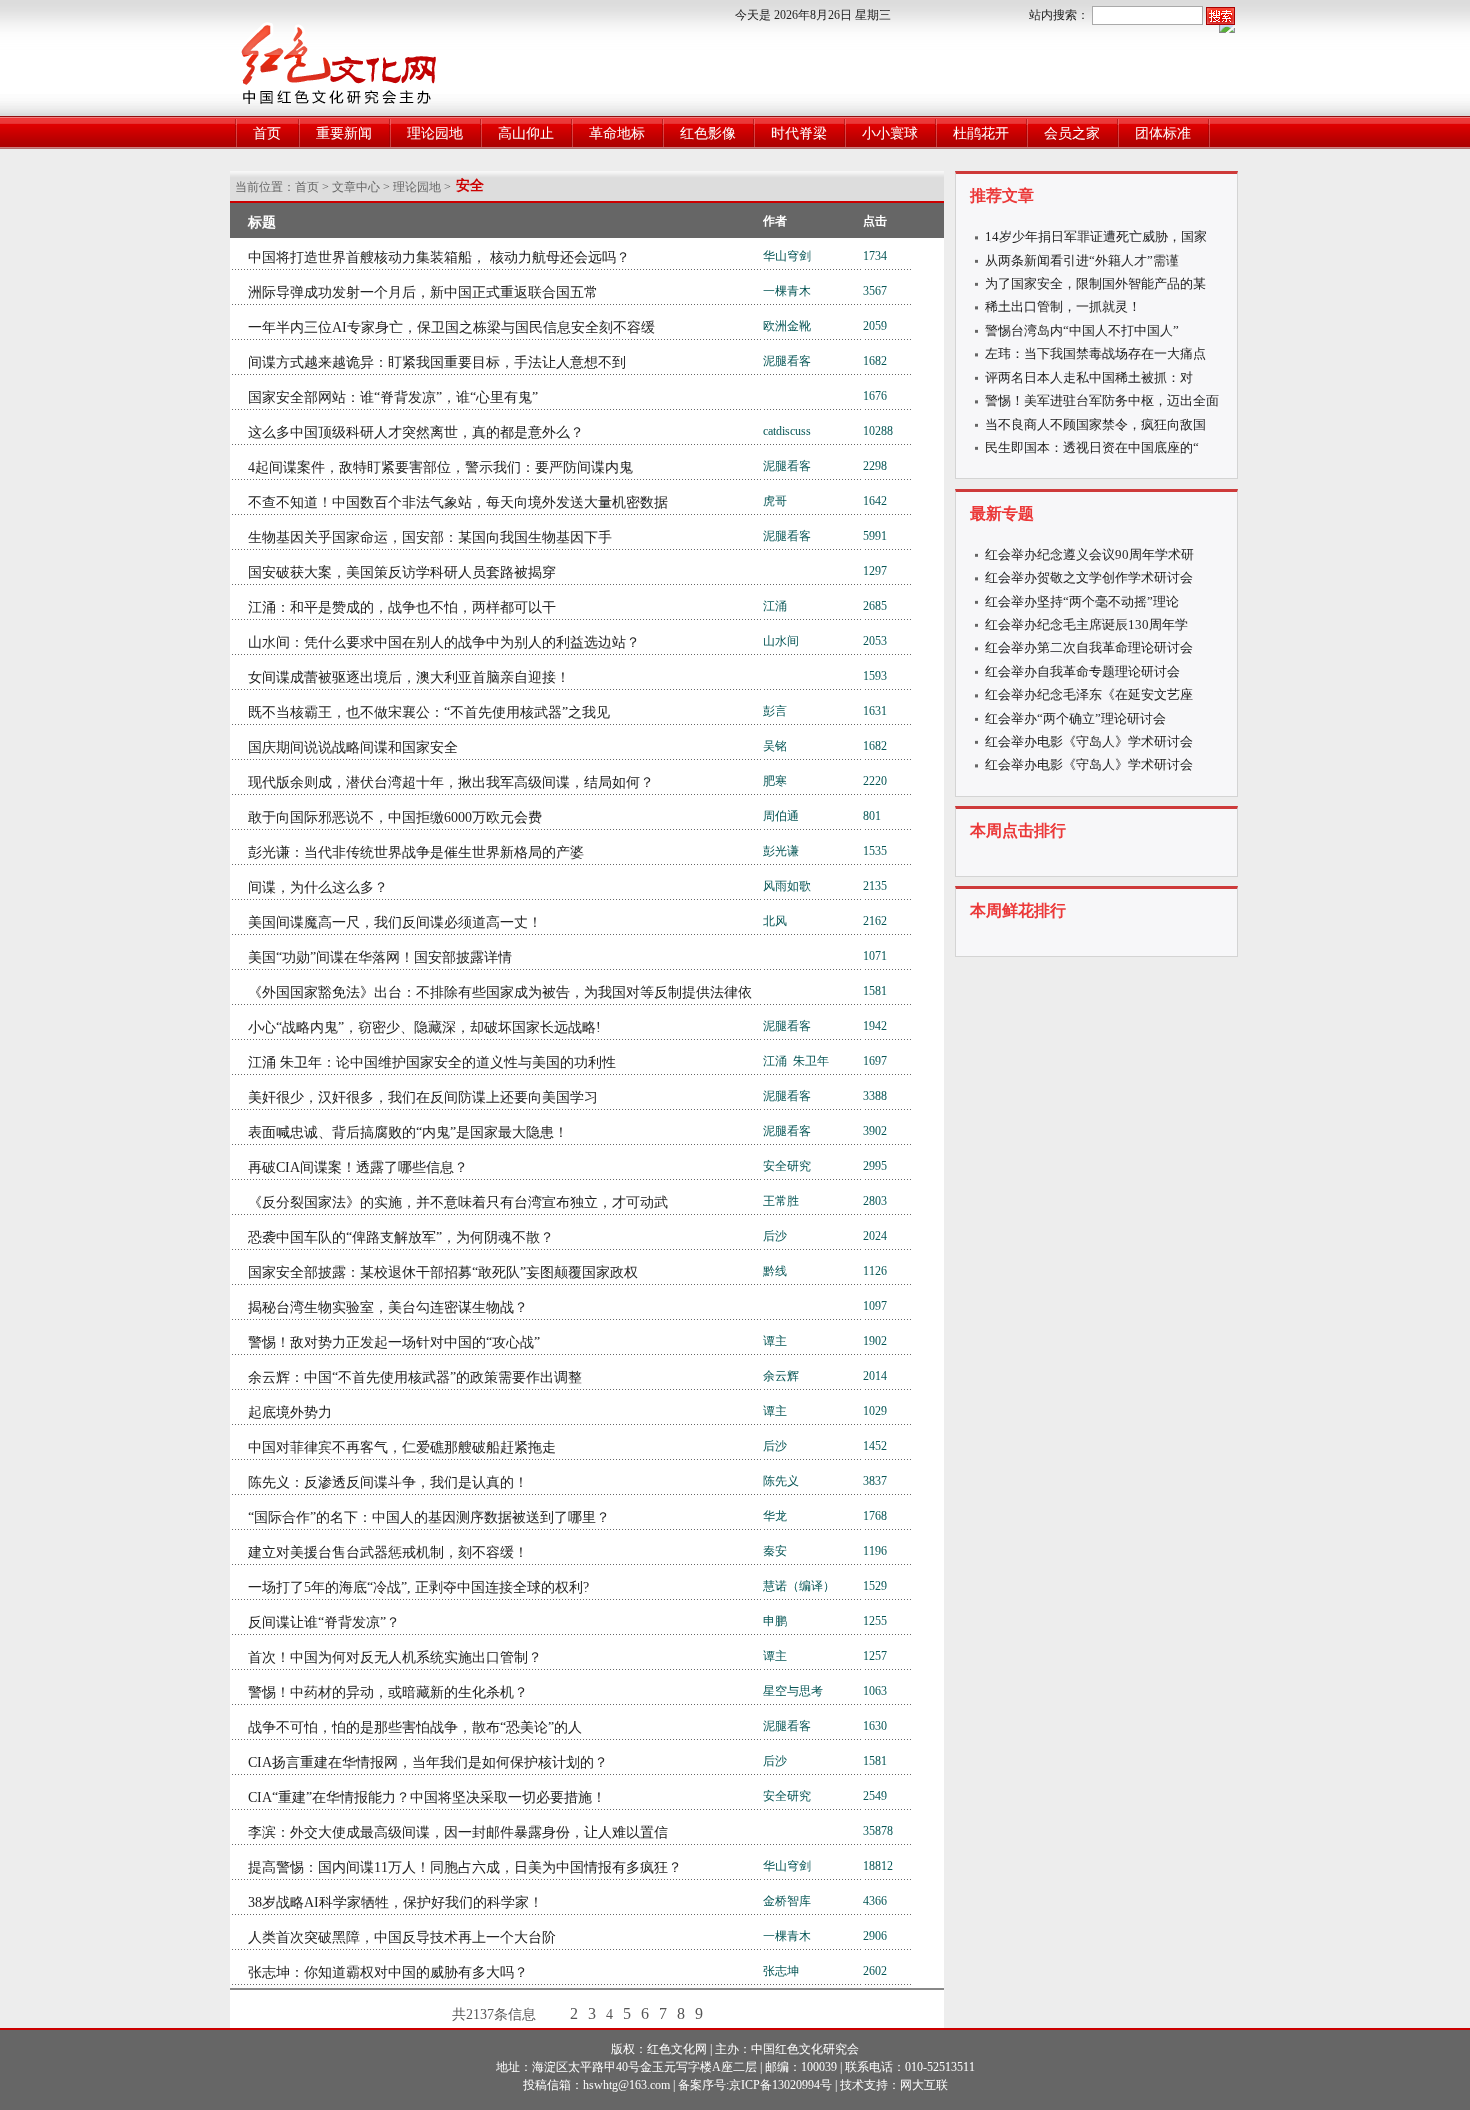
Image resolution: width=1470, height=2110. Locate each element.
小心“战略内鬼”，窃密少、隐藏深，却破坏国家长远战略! (424, 1027)
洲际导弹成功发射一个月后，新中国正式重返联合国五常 (423, 292)
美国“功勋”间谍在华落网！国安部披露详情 (380, 957)
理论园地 (435, 133)
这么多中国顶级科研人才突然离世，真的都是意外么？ (416, 432)
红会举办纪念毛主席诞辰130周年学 (1086, 624)
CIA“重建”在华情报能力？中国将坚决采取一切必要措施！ (427, 1797)
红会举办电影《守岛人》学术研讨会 (1089, 741)
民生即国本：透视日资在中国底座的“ (1092, 447)
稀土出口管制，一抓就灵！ (1063, 306)
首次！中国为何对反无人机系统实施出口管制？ (395, 1657)
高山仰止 (526, 133)
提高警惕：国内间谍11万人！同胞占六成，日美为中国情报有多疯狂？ (465, 1867)
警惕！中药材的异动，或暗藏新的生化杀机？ (388, 1692)
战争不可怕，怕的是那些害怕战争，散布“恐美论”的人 (415, 1727)
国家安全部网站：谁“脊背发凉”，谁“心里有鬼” (393, 397)
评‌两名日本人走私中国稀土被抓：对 (1089, 377)
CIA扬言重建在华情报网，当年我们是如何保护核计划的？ (428, 1762)
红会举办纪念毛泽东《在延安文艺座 (1089, 694)
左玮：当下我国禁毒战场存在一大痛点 (1095, 353)
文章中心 (356, 187)
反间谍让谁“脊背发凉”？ (324, 1622)
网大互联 (924, 2085)
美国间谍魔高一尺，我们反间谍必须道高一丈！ (395, 922)
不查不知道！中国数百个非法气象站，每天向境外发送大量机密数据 (458, 502)
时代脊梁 (799, 133)
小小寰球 (890, 133)
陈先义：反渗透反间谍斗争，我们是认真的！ (388, 1482)
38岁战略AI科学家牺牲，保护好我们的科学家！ (395, 1902)
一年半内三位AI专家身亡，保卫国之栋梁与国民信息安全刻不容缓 (451, 327)
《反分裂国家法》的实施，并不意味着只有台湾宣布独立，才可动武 (458, 1202)
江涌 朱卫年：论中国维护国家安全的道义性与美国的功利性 (432, 1062)
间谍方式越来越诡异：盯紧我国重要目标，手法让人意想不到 (437, 362)
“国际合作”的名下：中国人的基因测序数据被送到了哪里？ (429, 1517)
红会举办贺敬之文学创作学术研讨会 (1089, 577)
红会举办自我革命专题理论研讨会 (1082, 671)
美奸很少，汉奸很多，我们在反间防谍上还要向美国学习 (423, 1097)
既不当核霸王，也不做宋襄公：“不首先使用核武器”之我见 (429, 712)
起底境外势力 (290, 1412)
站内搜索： (1059, 15)
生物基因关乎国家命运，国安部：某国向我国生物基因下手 (430, 537)
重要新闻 (344, 133)
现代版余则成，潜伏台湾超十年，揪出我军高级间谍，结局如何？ (451, 782)
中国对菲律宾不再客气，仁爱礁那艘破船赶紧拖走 (402, 1447)
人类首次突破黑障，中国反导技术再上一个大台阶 (402, 1937)
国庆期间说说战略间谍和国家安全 (353, 747)
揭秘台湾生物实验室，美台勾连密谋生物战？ (388, 1307)
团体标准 (1163, 133)
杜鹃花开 (981, 133)
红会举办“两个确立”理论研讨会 (1075, 718)
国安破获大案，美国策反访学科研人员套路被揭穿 (402, 572)
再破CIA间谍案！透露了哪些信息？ (358, 1167)
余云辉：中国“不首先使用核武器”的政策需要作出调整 (415, 1377)
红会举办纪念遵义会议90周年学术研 (1089, 554)
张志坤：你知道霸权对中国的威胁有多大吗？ (388, 1972)
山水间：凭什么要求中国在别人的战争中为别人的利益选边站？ (444, 642)
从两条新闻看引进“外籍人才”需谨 (1082, 260)
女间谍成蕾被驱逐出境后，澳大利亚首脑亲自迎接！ (409, 677)
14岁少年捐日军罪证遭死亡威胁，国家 (1096, 236)
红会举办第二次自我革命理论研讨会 (1089, 647)
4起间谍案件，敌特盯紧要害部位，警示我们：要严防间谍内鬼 (440, 467)
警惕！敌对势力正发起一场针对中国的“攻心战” (394, 1342)
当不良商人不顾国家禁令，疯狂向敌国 (1095, 424)
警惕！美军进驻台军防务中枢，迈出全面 (1102, 400)
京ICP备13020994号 (780, 2085)
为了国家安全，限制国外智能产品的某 (1095, 283)
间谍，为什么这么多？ (318, 887)
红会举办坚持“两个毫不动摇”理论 (1082, 601)
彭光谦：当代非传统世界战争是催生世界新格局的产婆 (416, 852)
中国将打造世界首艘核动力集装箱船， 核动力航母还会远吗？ (439, 257)
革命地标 (617, 133)
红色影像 (708, 133)
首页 (267, 133)
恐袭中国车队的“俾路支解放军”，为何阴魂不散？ (401, 1237)
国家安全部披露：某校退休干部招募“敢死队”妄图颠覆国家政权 (443, 1272)
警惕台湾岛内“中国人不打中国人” (1082, 330)
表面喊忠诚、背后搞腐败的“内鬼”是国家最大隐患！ (408, 1132)
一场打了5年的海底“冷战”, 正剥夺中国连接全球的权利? (418, 1587)
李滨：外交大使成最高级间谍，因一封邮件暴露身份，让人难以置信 (458, 1832)
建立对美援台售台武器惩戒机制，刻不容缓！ (388, 1552)
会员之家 (1072, 133)
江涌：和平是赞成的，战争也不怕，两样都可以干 (402, 607)
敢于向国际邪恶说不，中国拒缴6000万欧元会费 (395, 817)
